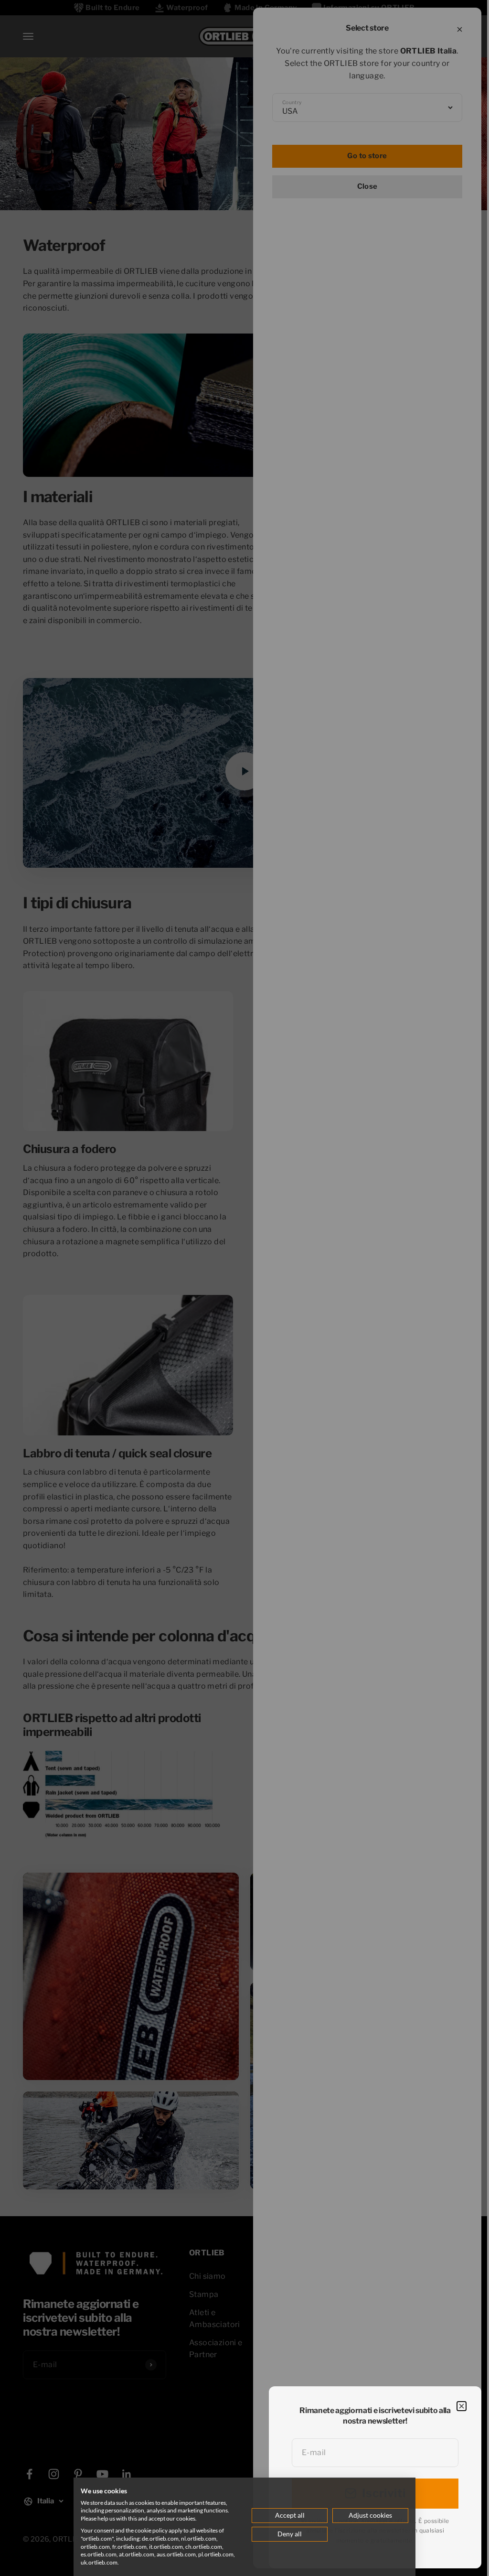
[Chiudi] (462, 2406)
